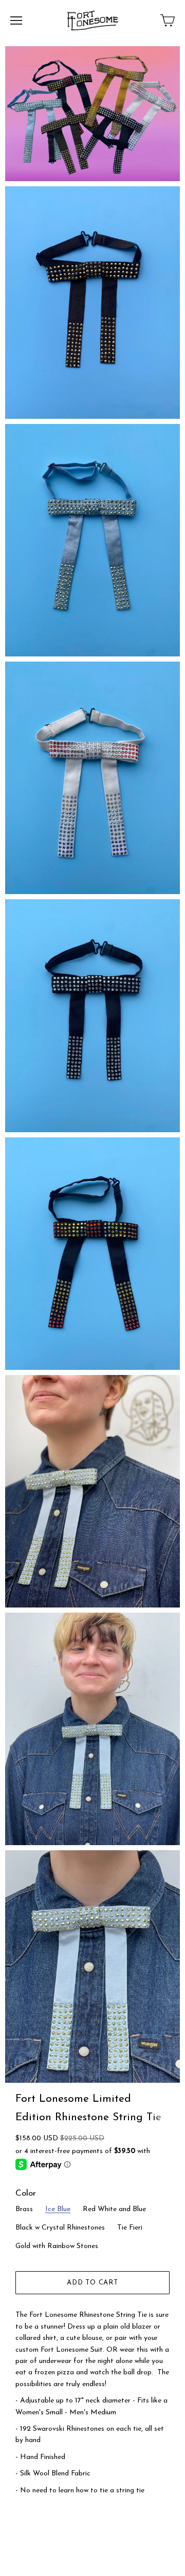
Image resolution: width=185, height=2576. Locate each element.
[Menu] (16, 21)
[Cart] (168, 21)
